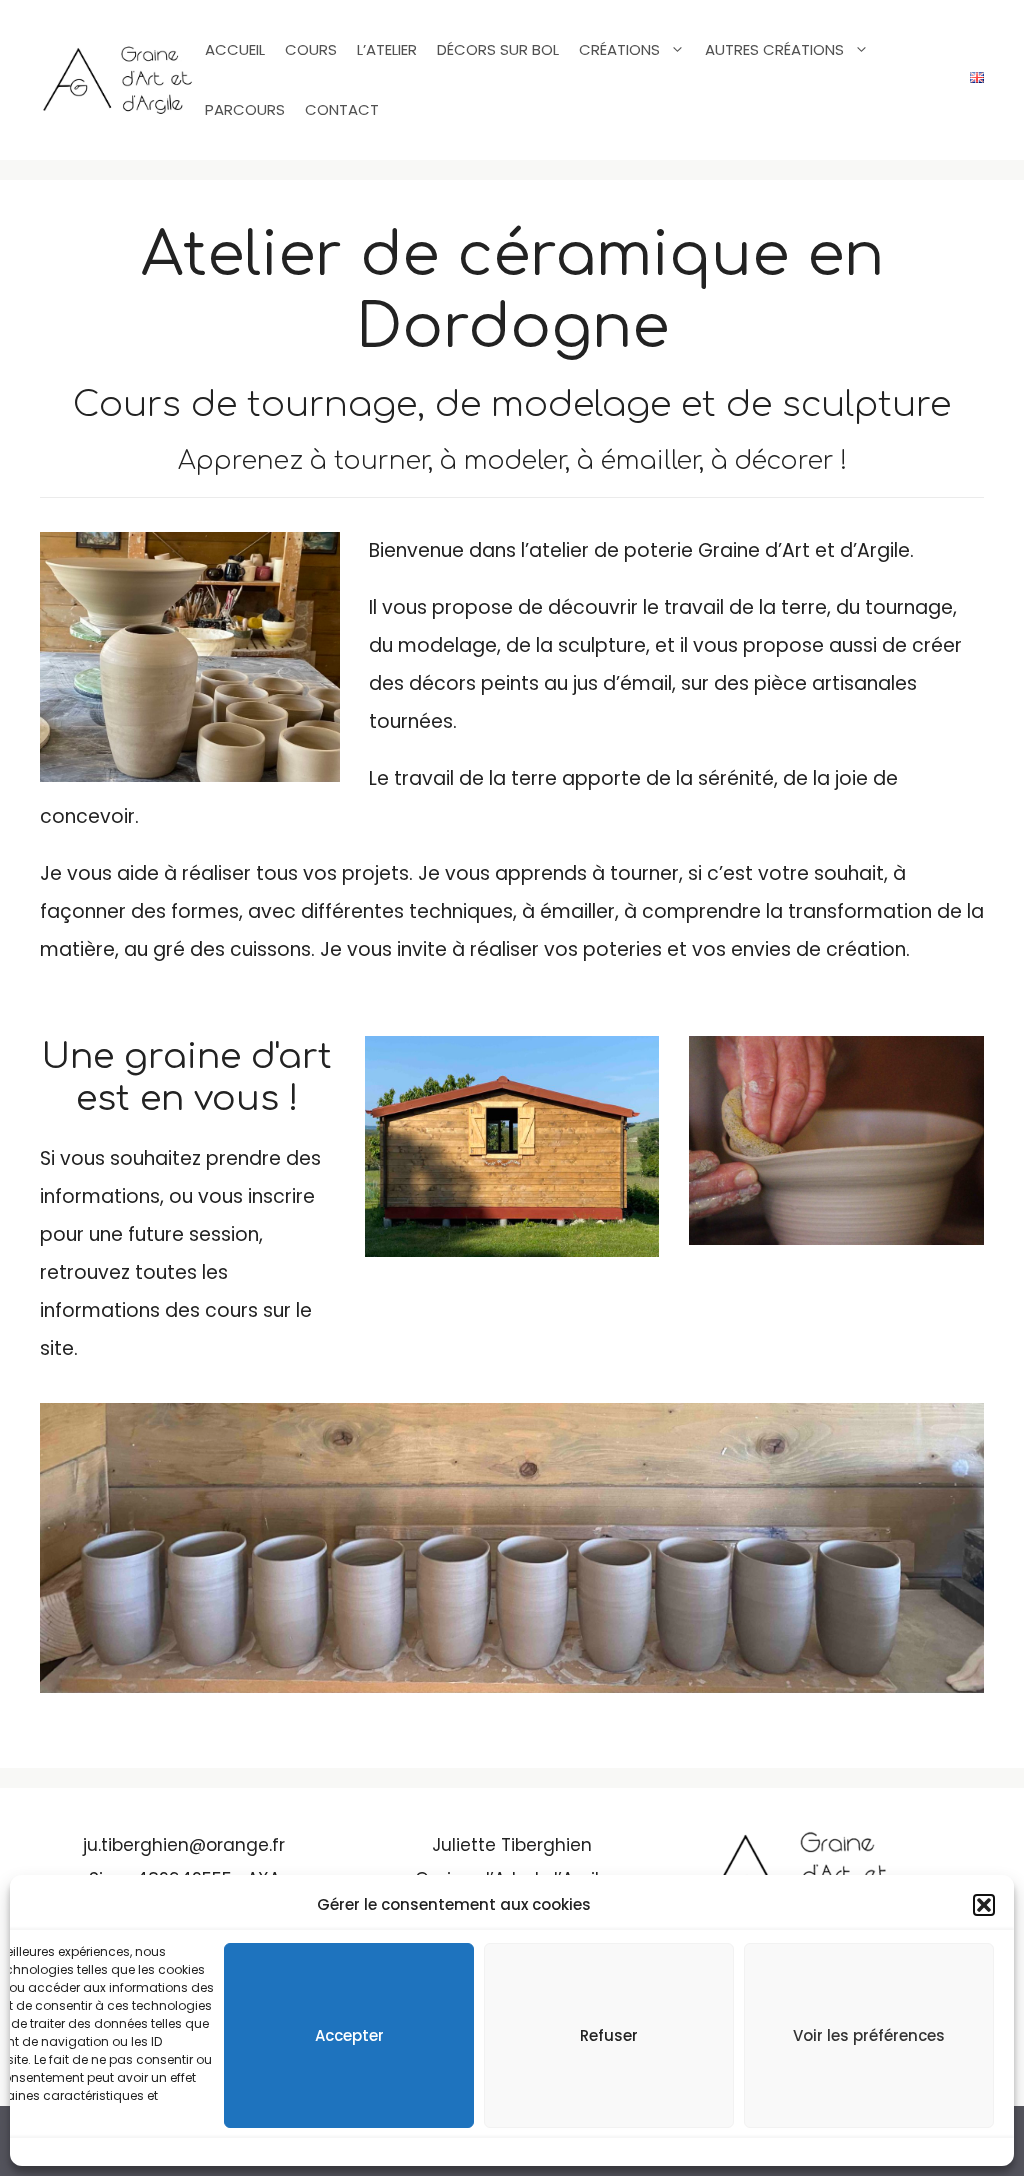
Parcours (245, 109)
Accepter (349, 2035)
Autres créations (774, 49)
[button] (984, 1905)
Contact (342, 109)
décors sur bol (498, 49)
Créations (619, 49)
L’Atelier (387, 49)
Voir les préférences (869, 2035)
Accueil (235, 49)
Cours (311, 49)
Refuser (609, 2035)
